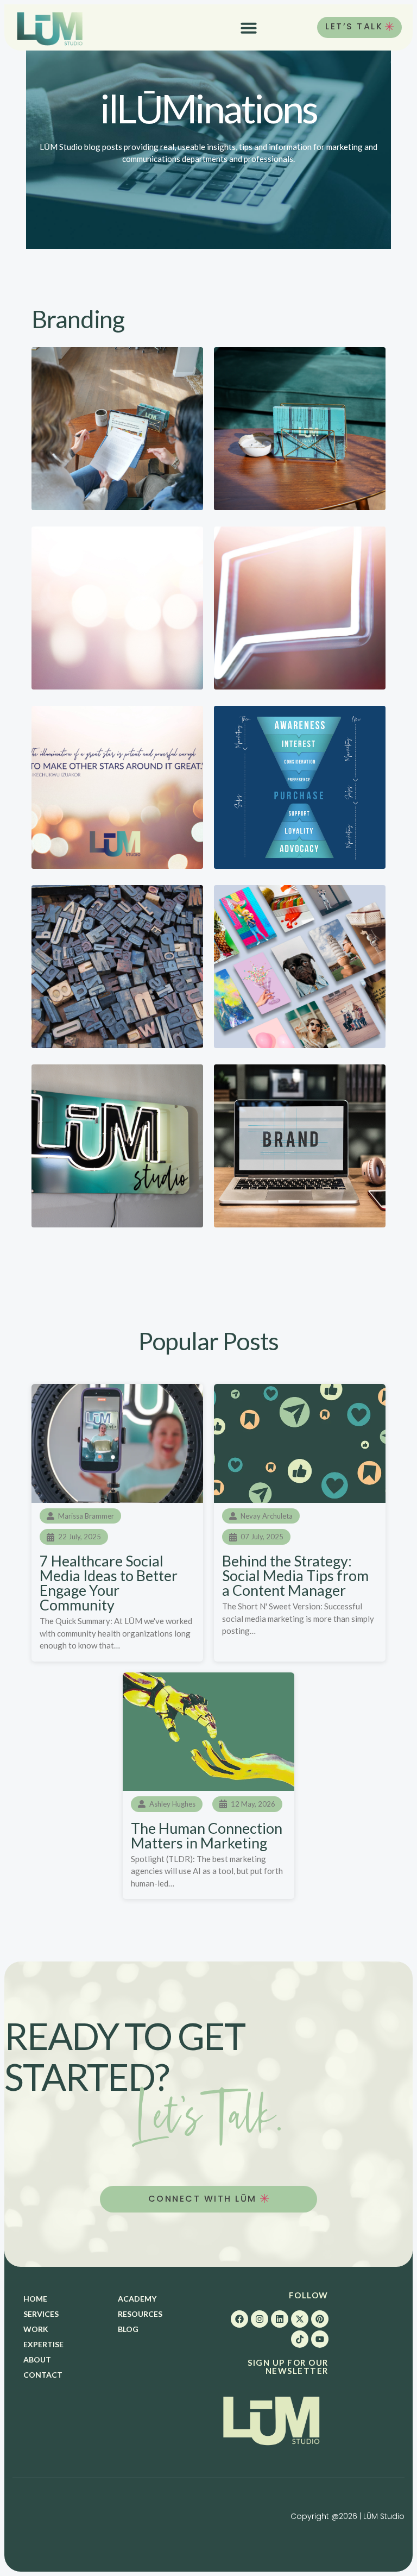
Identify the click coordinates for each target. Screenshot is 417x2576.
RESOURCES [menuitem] (140, 2314)
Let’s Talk (354, 26)
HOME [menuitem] (35, 2299)
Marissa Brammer (86, 1516)
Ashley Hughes (172, 1804)
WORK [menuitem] (36, 2329)
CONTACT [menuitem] (43, 2375)
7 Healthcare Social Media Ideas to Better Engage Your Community (109, 1583)
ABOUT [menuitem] (37, 2359)
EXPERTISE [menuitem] (43, 2344)
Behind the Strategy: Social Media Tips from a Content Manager (295, 1575)
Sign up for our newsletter (288, 2367)
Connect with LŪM (204, 2199)
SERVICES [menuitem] (41, 2314)
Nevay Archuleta (267, 1516)
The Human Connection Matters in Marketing (207, 1835)
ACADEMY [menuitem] (137, 2299)
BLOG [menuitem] (128, 2329)
